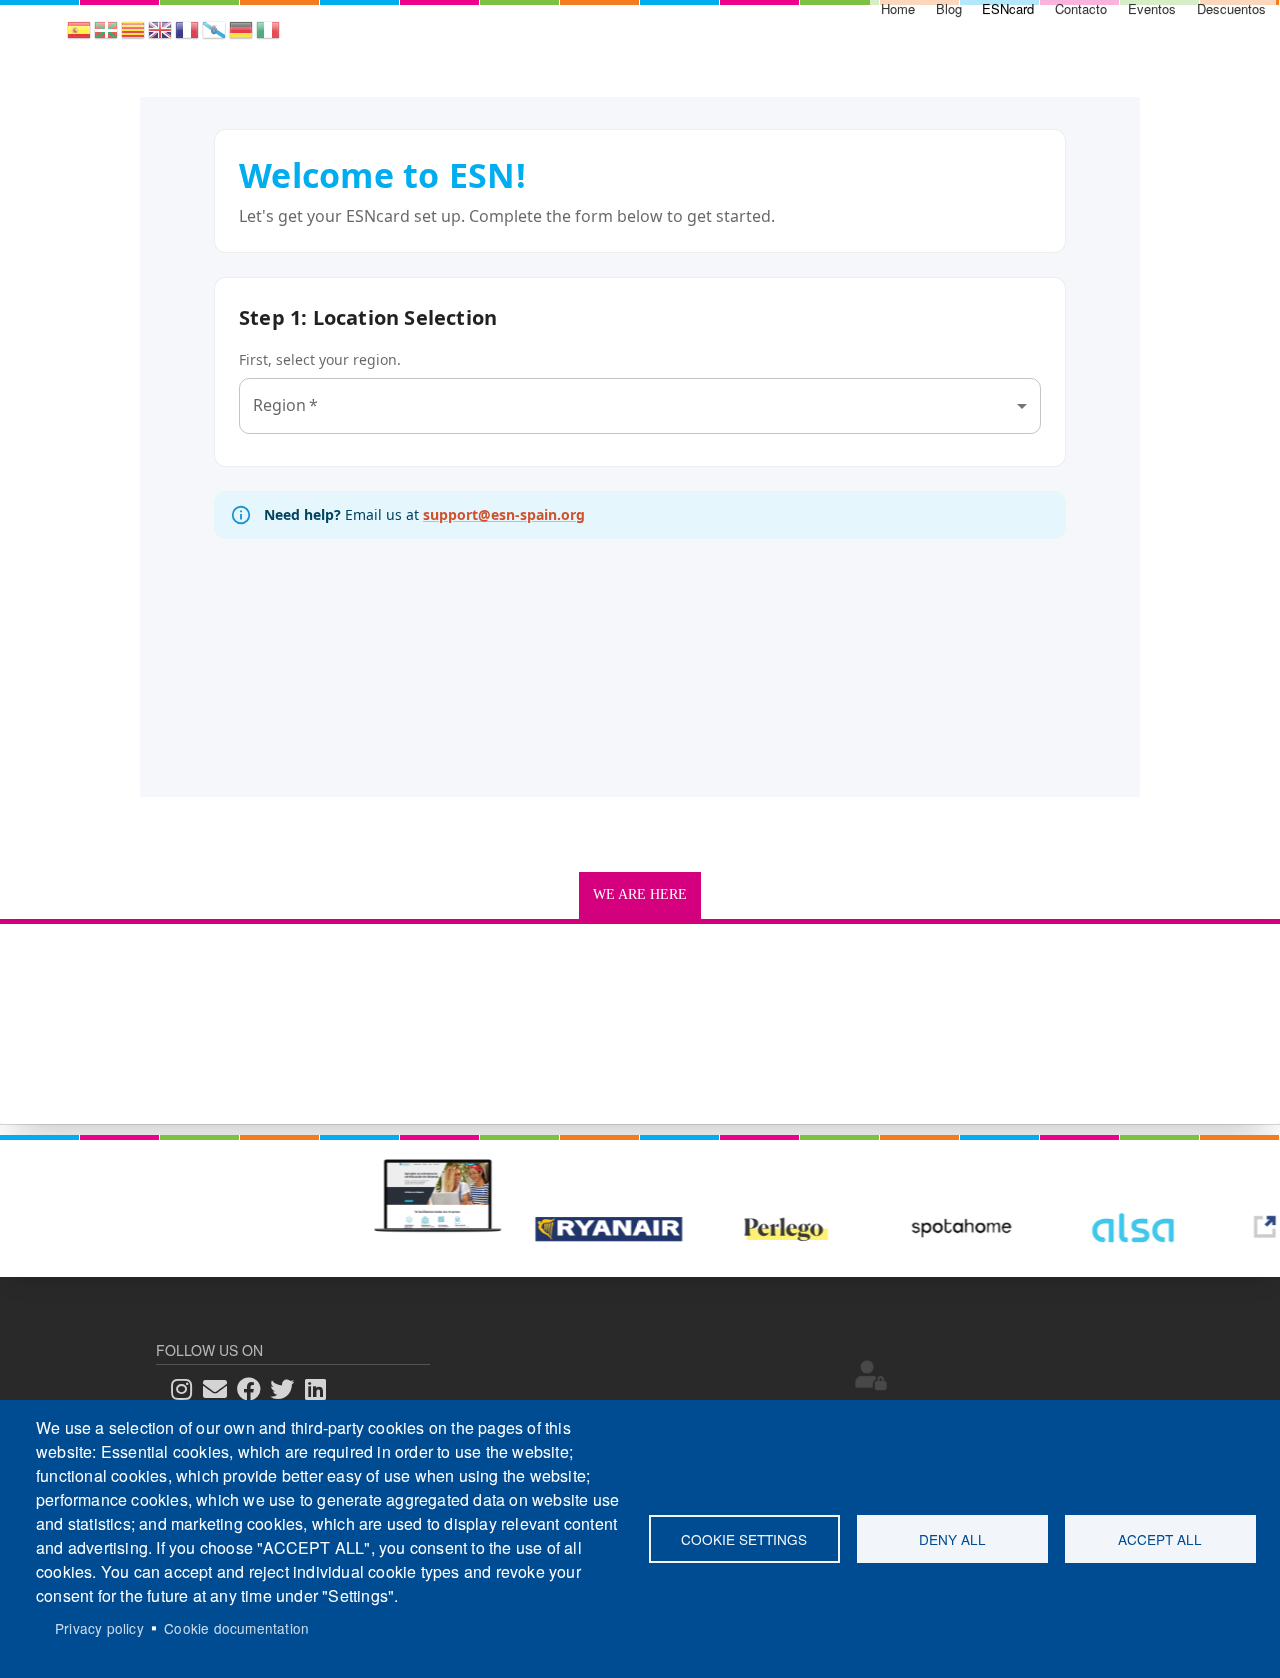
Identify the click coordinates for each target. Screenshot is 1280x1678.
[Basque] (106, 36)
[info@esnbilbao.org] (221, 1389)
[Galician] (214, 36)
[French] (187, 36)
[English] (160, 36)
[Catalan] (133, 36)
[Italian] (268, 36)
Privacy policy (99, 1628)
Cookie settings (744, 1539)
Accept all (1160, 1539)
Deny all (952, 1539)
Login (871, 1375)
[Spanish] (79, 36)
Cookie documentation (236, 1628)
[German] (241, 36)
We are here (640, 894)
